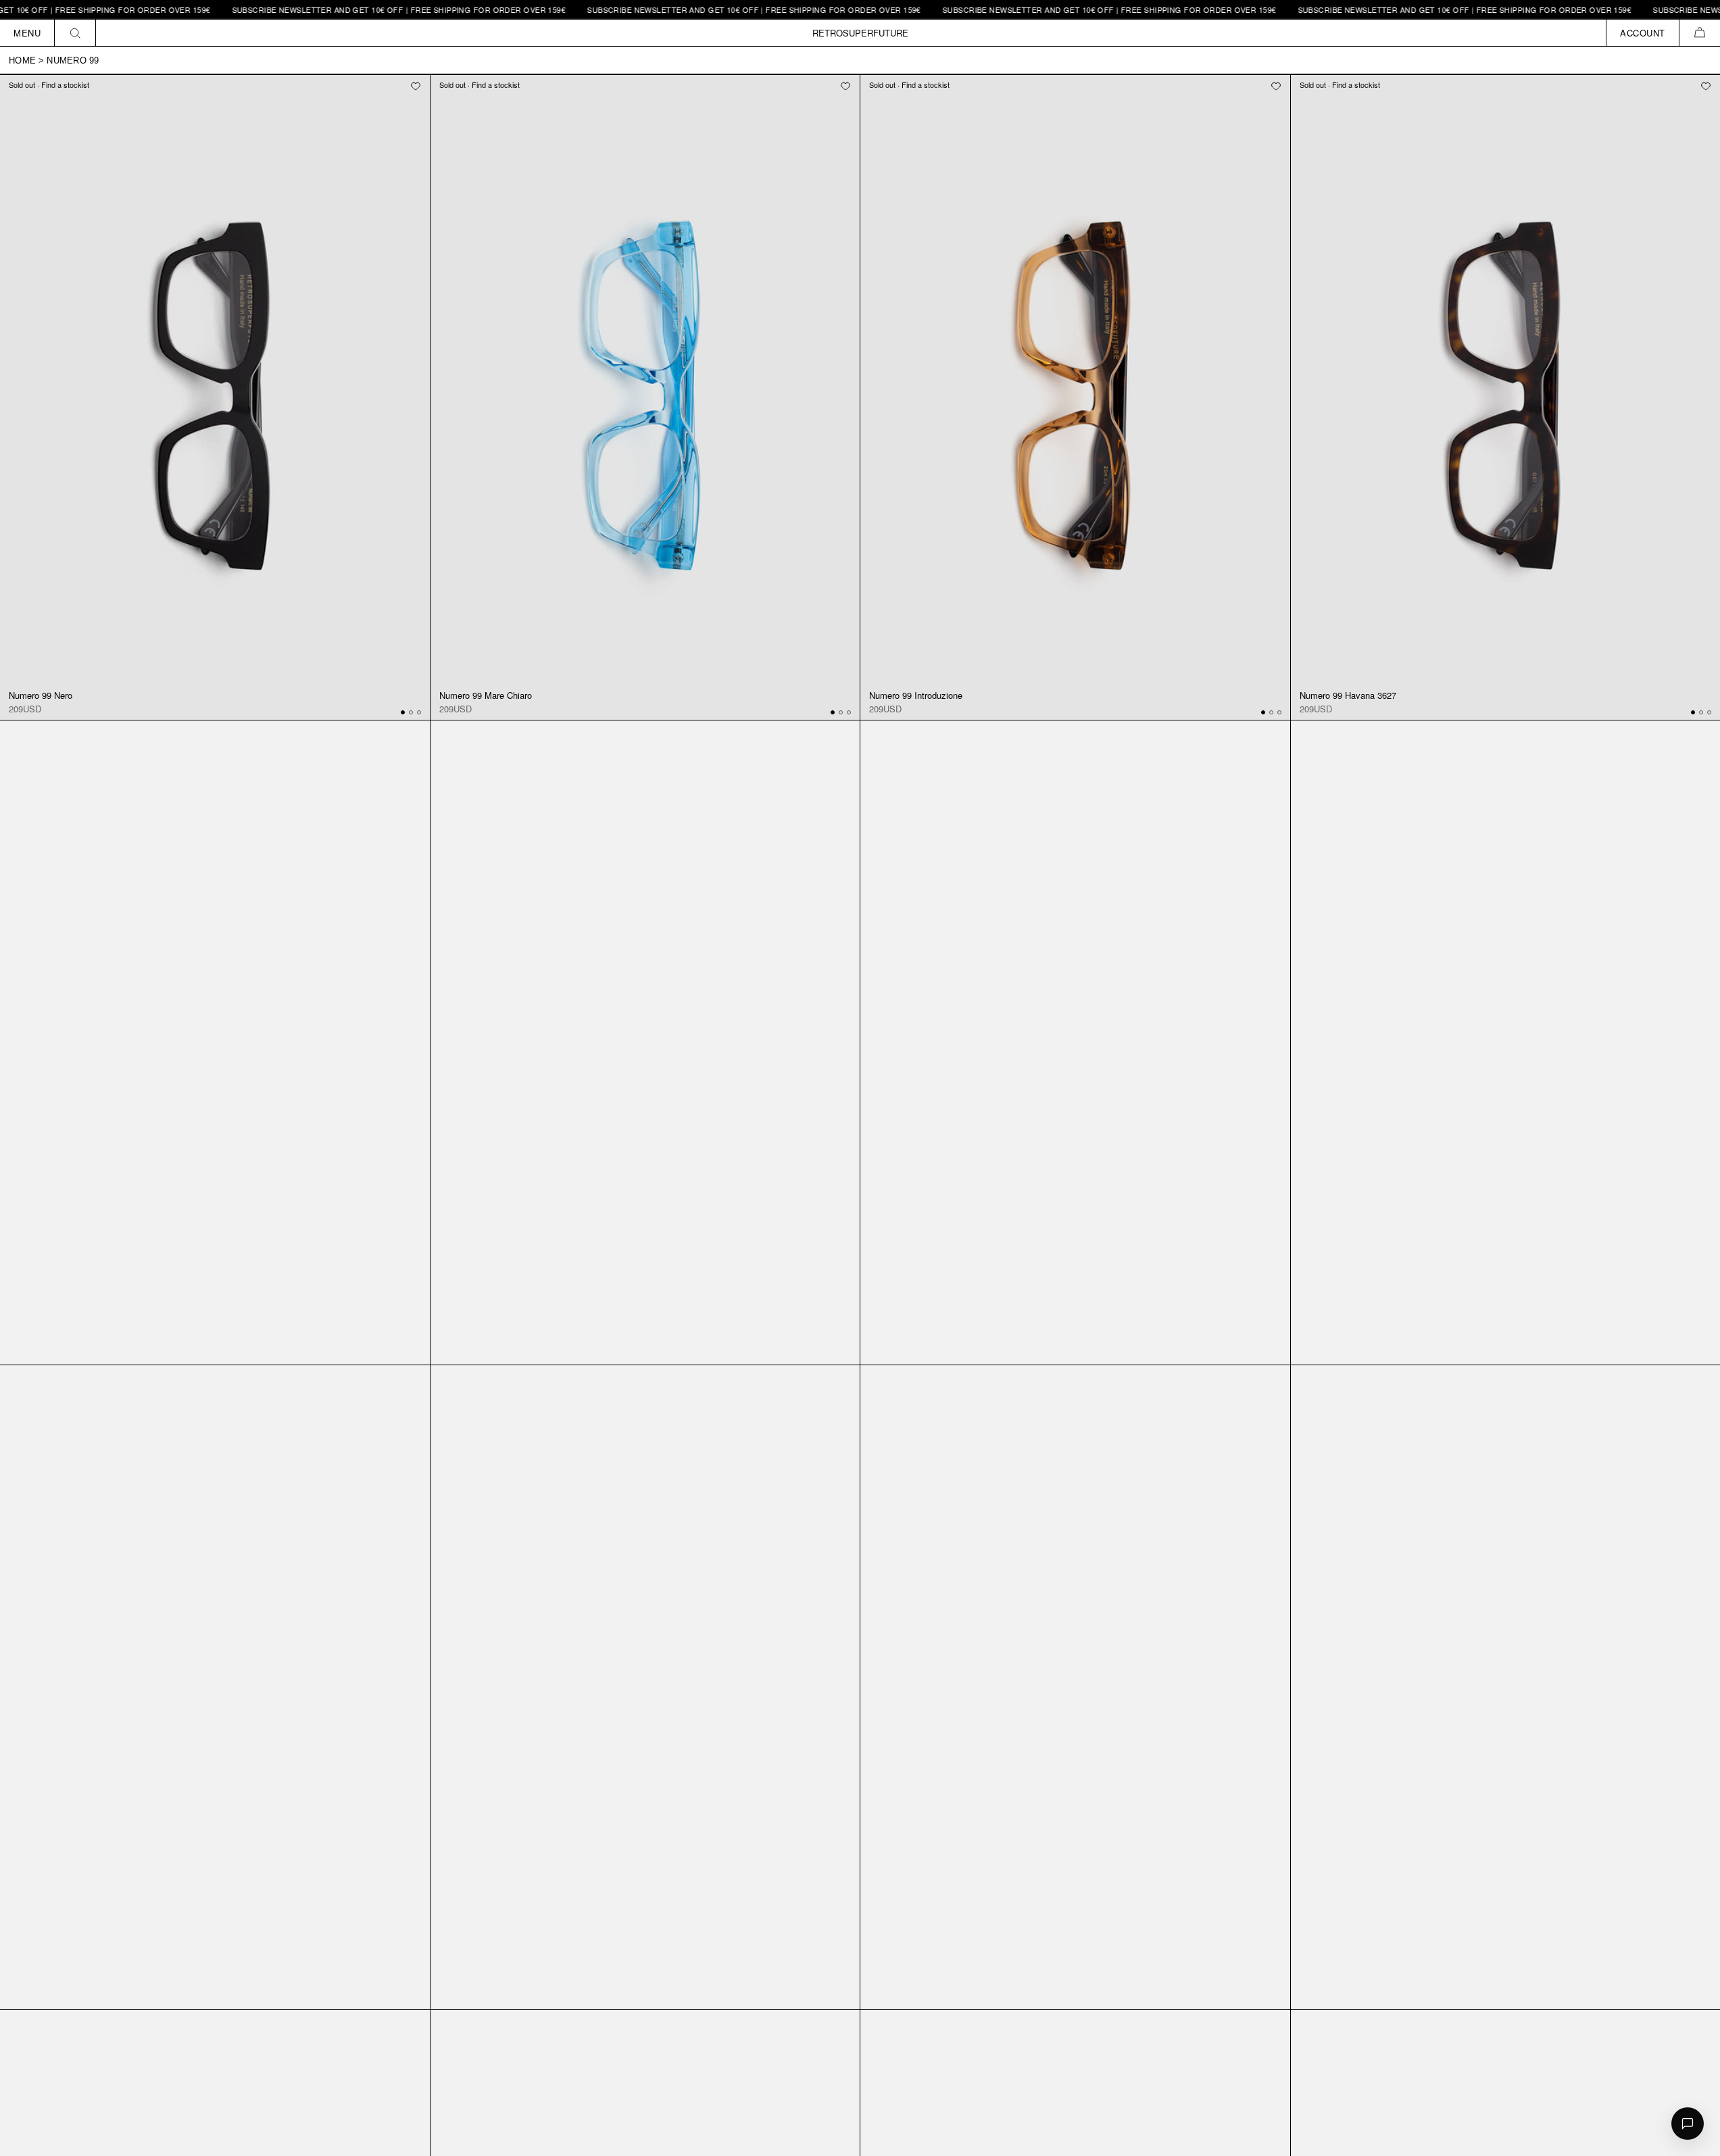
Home (22, 60)
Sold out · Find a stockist (49, 84)
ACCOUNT (1643, 33)
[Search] (75, 33)
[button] (1699, 33)
